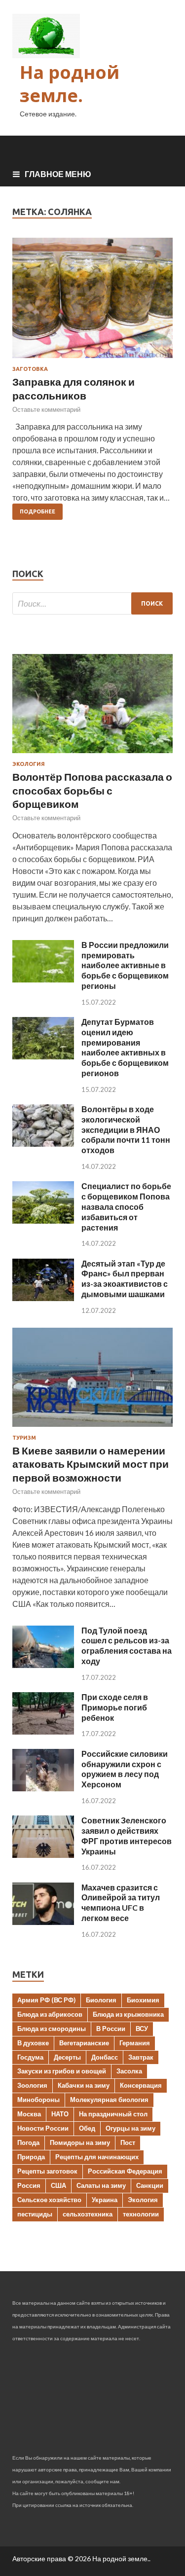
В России (111, 2029)
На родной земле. (70, 84)
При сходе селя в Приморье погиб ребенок (115, 1707)
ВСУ (142, 2029)
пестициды (35, 2214)
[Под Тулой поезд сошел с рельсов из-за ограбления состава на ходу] (43, 1665)
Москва (29, 2114)
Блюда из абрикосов (50, 2014)
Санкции (150, 2185)
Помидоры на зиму (80, 2142)
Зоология (32, 2085)
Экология (29, 764)
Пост (128, 2142)
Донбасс (105, 2057)
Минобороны (38, 2100)
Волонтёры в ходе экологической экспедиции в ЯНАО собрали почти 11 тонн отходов (126, 1129)
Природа (31, 2157)
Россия (29, 2185)
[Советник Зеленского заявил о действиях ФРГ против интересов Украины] (43, 1855)
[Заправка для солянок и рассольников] (92, 302)
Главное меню (58, 174)
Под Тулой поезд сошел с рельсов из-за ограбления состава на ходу (127, 1646)
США (58, 2185)
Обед (87, 2128)
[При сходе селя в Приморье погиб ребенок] (43, 1731)
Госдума (30, 2057)
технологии (141, 2214)
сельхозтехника (88, 2214)
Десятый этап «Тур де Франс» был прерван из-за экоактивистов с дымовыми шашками (125, 1279)
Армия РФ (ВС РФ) (46, 2000)
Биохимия (143, 2000)
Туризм (24, 1438)
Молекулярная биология (109, 2100)
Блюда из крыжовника (128, 2014)
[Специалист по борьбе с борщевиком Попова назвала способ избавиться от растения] (43, 1220)
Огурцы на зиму (130, 2128)
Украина (105, 2200)
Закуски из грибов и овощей (62, 2071)
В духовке (33, 2043)
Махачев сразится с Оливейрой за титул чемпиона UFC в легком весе (121, 1903)
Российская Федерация (125, 2171)
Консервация (141, 2085)
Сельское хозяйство (49, 2200)
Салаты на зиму (101, 2185)
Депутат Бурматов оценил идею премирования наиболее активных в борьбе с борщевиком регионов (125, 1047)
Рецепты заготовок (47, 2171)
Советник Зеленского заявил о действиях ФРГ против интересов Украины (127, 1835)
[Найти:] (92, 603)
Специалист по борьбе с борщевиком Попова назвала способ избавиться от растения (126, 1206)
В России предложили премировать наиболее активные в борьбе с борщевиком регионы (125, 965)
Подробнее (37, 511)
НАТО (60, 2114)
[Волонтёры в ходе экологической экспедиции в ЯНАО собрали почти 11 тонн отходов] (43, 1143)
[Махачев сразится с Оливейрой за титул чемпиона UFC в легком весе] (43, 1922)
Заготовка (30, 369)
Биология (101, 2000)
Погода (28, 2142)
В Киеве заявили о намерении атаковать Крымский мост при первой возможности (91, 1464)
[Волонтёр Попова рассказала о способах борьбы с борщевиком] (92, 755)
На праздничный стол (113, 2114)
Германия (135, 2043)
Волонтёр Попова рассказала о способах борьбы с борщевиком (92, 790)
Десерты (67, 2057)
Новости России (43, 2128)
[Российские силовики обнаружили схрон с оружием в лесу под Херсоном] (43, 1788)
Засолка (129, 2071)
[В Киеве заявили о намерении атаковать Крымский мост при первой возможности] (92, 1429)
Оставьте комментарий (46, 409)
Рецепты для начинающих (97, 2157)
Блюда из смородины (52, 2029)
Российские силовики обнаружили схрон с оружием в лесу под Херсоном (125, 1769)
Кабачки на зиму (84, 2085)
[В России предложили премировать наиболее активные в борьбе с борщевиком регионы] (43, 979)
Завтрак (141, 2057)
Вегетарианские (84, 2043)
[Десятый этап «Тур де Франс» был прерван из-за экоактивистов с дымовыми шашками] (43, 1298)
